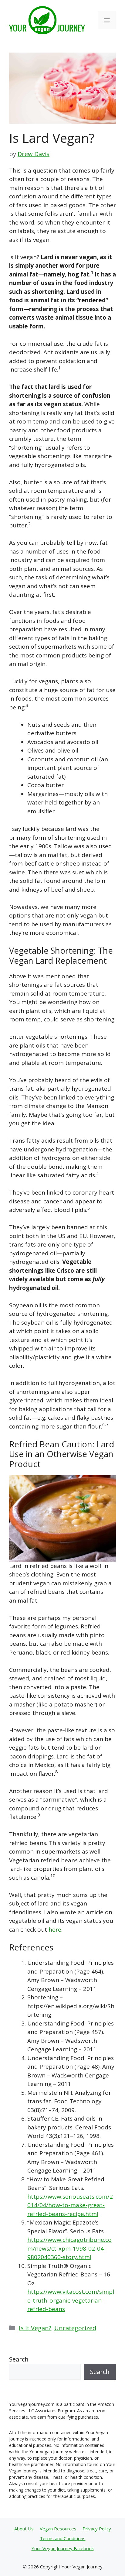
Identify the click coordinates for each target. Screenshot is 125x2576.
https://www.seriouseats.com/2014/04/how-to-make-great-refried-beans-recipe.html (70, 2205)
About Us (24, 2529)
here (55, 1929)
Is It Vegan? (35, 2328)
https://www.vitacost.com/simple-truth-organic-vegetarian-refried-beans (71, 2300)
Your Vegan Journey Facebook (63, 2548)
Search (19, 2359)
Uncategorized (75, 2328)
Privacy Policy (97, 2529)
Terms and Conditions (63, 2538)
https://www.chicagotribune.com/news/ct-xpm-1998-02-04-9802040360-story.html (69, 2248)
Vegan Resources (58, 2529)
